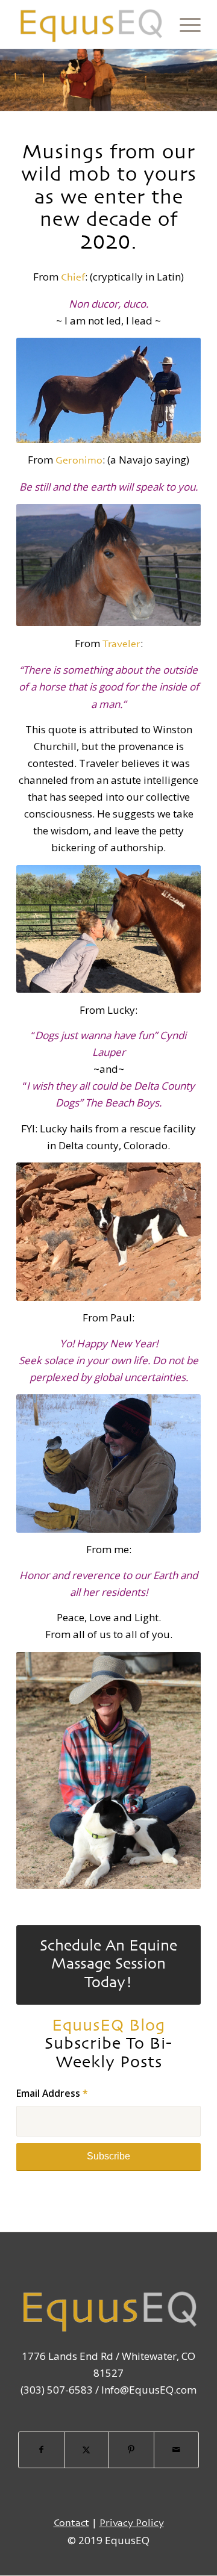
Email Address (52, 2093)
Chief (73, 278)
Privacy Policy (132, 2523)
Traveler (121, 644)
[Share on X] (87, 2450)
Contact (71, 2523)
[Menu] (184, 24)
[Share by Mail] (177, 2450)
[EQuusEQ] (90, 24)
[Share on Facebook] (41, 2450)
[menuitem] (184, 24)
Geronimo (79, 461)
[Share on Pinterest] (131, 2450)
